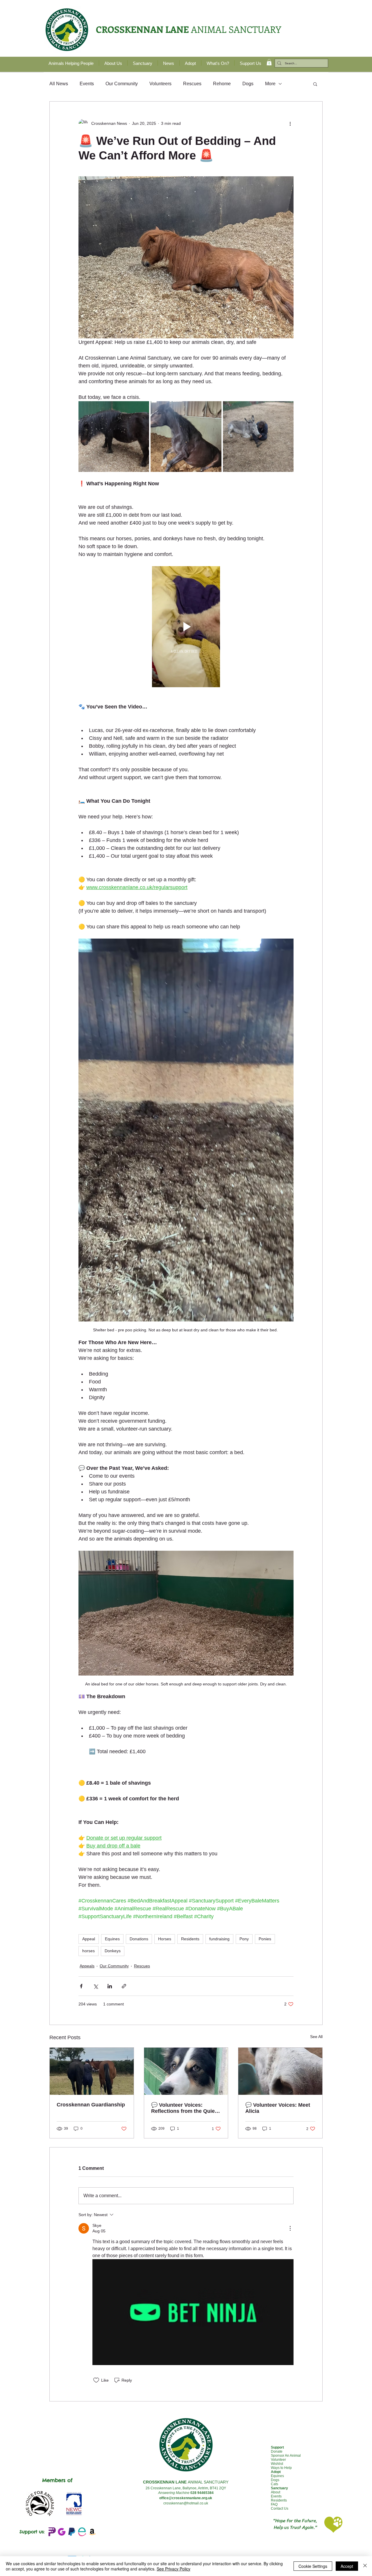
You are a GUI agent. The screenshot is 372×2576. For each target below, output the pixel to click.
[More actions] (290, 124)
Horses (165, 1939)
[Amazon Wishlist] (92, 2532)
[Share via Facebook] (81, 1986)
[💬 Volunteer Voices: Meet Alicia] (280, 2071)
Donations (139, 1939)
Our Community (122, 84)
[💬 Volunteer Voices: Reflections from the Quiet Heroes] (186, 2071)
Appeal (89, 1939)
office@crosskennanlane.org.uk (186, 2498)
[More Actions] (290, 2228)
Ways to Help (281, 2468)
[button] (269, 62)
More (270, 84)
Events (87, 84)
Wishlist (277, 2464)
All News (59, 84)
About (276, 2492)
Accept (347, 2566)
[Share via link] (124, 1986)
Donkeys (113, 1951)
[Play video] (186, 627)
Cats (274, 2484)
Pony (244, 1939)
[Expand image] (114, 437)
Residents (190, 1939)
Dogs (248, 84)
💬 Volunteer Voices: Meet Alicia (278, 2108)
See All (316, 2037)
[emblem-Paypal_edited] (72, 2532)
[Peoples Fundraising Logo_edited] (51, 2532)
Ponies (265, 1939)
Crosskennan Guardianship (91, 2105)
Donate (277, 2451)
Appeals (87, 1966)
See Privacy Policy (174, 2569)
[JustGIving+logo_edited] (62, 2532)
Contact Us (280, 2509)
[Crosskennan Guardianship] (92, 2071)
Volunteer (278, 2460)
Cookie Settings (313, 2566)
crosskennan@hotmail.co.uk (186, 2503)
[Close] (365, 2566)
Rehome (222, 84)
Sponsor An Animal (286, 2456)
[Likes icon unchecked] (96, 2380)
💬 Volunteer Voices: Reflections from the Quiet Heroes (184, 2108)
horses (88, 1951)
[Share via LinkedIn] (110, 1986)
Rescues (192, 84)
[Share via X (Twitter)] (95, 1986)
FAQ (274, 2504)
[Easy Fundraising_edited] (82, 2532)
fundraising (219, 1939)
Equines (112, 1939)
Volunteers (160, 84)
